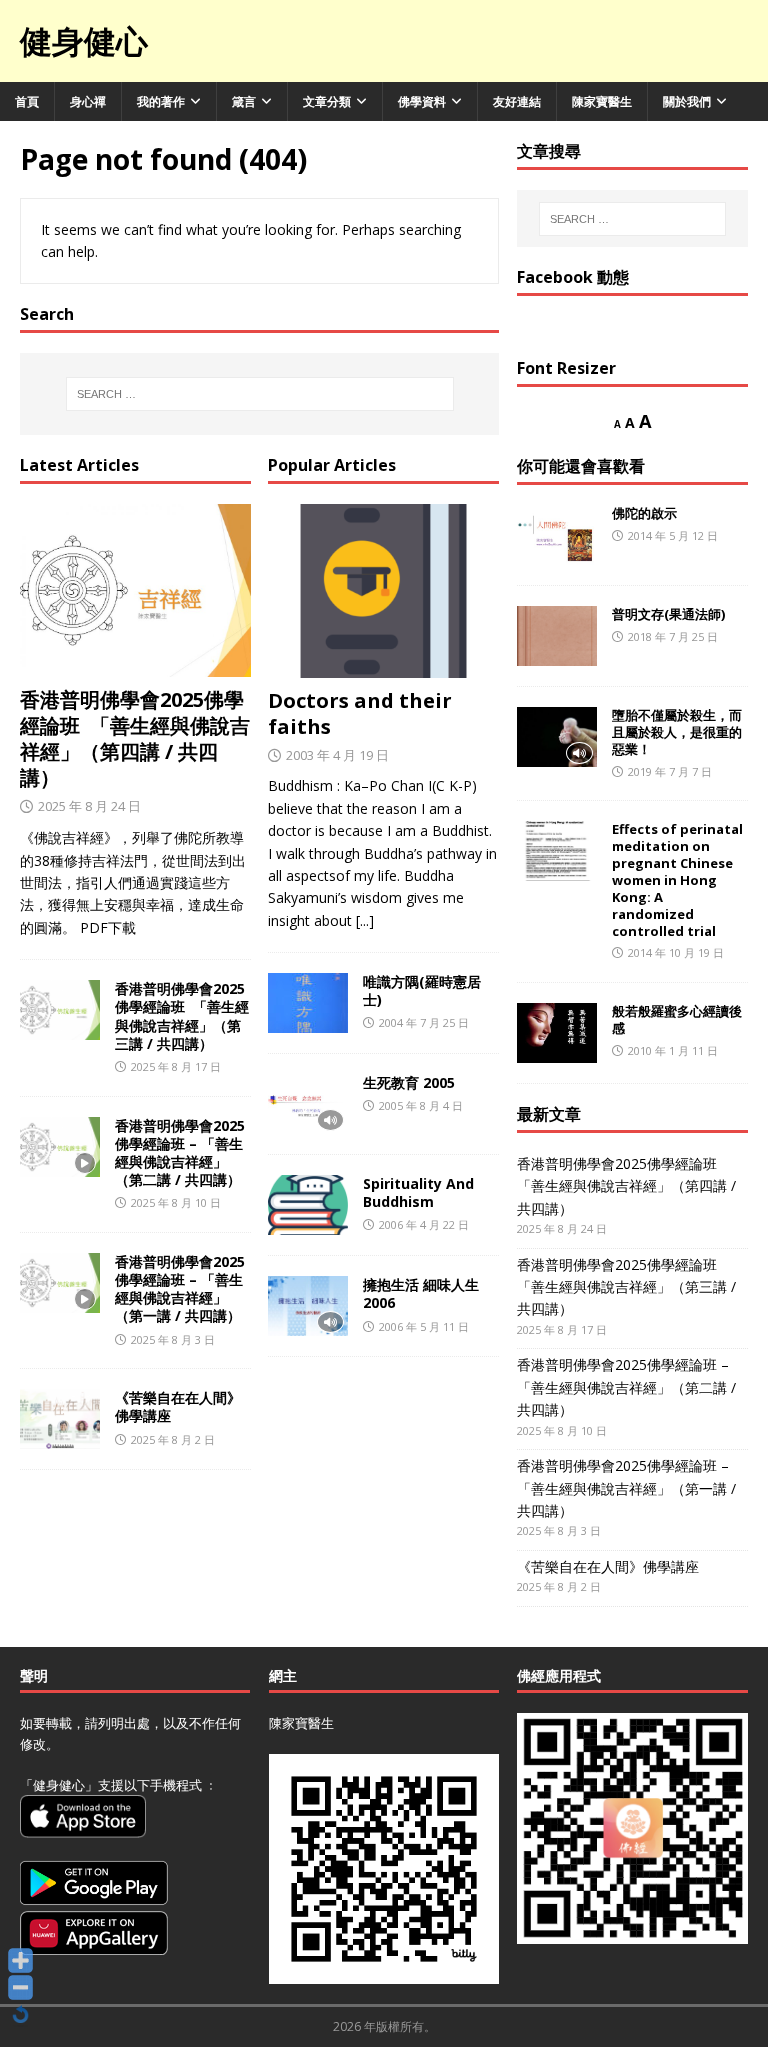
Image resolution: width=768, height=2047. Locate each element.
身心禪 (88, 101)
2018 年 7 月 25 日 (673, 636)
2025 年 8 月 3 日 (173, 1339)
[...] (365, 920)
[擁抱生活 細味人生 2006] (308, 1306)
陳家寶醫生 (602, 101)
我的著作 (161, 101)
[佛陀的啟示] (557, 535)
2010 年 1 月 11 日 (673, 1050)
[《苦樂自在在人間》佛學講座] (60, 1419)
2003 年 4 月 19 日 (337, 755)
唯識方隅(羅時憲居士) (422, 990)
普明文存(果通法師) (668, 614)
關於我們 (687, 101)
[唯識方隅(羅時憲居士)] (308, 1003)
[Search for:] (259, 394)
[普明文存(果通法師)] (557, 636)
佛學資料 (422, 101)
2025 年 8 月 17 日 (176, 1066)
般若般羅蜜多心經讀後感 (677, 1019)
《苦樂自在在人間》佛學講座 (178, 1406)
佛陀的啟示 (644, 513)
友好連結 (517, 101)
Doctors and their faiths (360, 713)
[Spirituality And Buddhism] (308, 1205)
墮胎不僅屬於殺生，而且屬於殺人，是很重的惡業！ (677, 732)
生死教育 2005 (409, 1082)
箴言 (244, 101)
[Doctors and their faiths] (383, 591)
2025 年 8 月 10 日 (176, 1202)
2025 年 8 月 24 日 (89, 806)
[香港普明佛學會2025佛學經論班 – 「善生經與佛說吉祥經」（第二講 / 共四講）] (60, 1147)
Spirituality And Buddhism (418, 1192)
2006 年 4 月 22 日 (424, 1224)
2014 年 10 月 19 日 (676, 952)
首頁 (27, 101)
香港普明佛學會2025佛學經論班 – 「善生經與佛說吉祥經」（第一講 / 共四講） (180, 1289)
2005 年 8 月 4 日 (421, 1105)
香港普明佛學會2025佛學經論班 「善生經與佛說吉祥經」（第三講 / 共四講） (182, 1016)
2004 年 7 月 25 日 (424, 1022)
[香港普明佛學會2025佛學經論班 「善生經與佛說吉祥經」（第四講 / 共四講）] (135, 591)
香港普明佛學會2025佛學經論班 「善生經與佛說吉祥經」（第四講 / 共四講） (135, 738)
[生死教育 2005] (308, 1104)
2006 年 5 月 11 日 (424, 1326)
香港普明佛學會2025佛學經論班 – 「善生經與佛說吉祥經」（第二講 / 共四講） (180, 1153)
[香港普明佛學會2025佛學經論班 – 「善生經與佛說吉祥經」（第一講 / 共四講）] (60, 1283)
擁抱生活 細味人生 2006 (421, 1293)
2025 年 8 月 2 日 (173, 1439)
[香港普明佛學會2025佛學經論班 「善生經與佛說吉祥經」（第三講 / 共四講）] (60, 1010)
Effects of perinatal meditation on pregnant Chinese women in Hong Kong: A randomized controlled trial (677, 879)
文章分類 (327, 101)
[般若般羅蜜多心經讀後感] (557, 1033)
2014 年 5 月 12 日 (673, 535)
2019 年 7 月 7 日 (670, 771)
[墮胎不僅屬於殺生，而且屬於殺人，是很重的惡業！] (557, 737)
